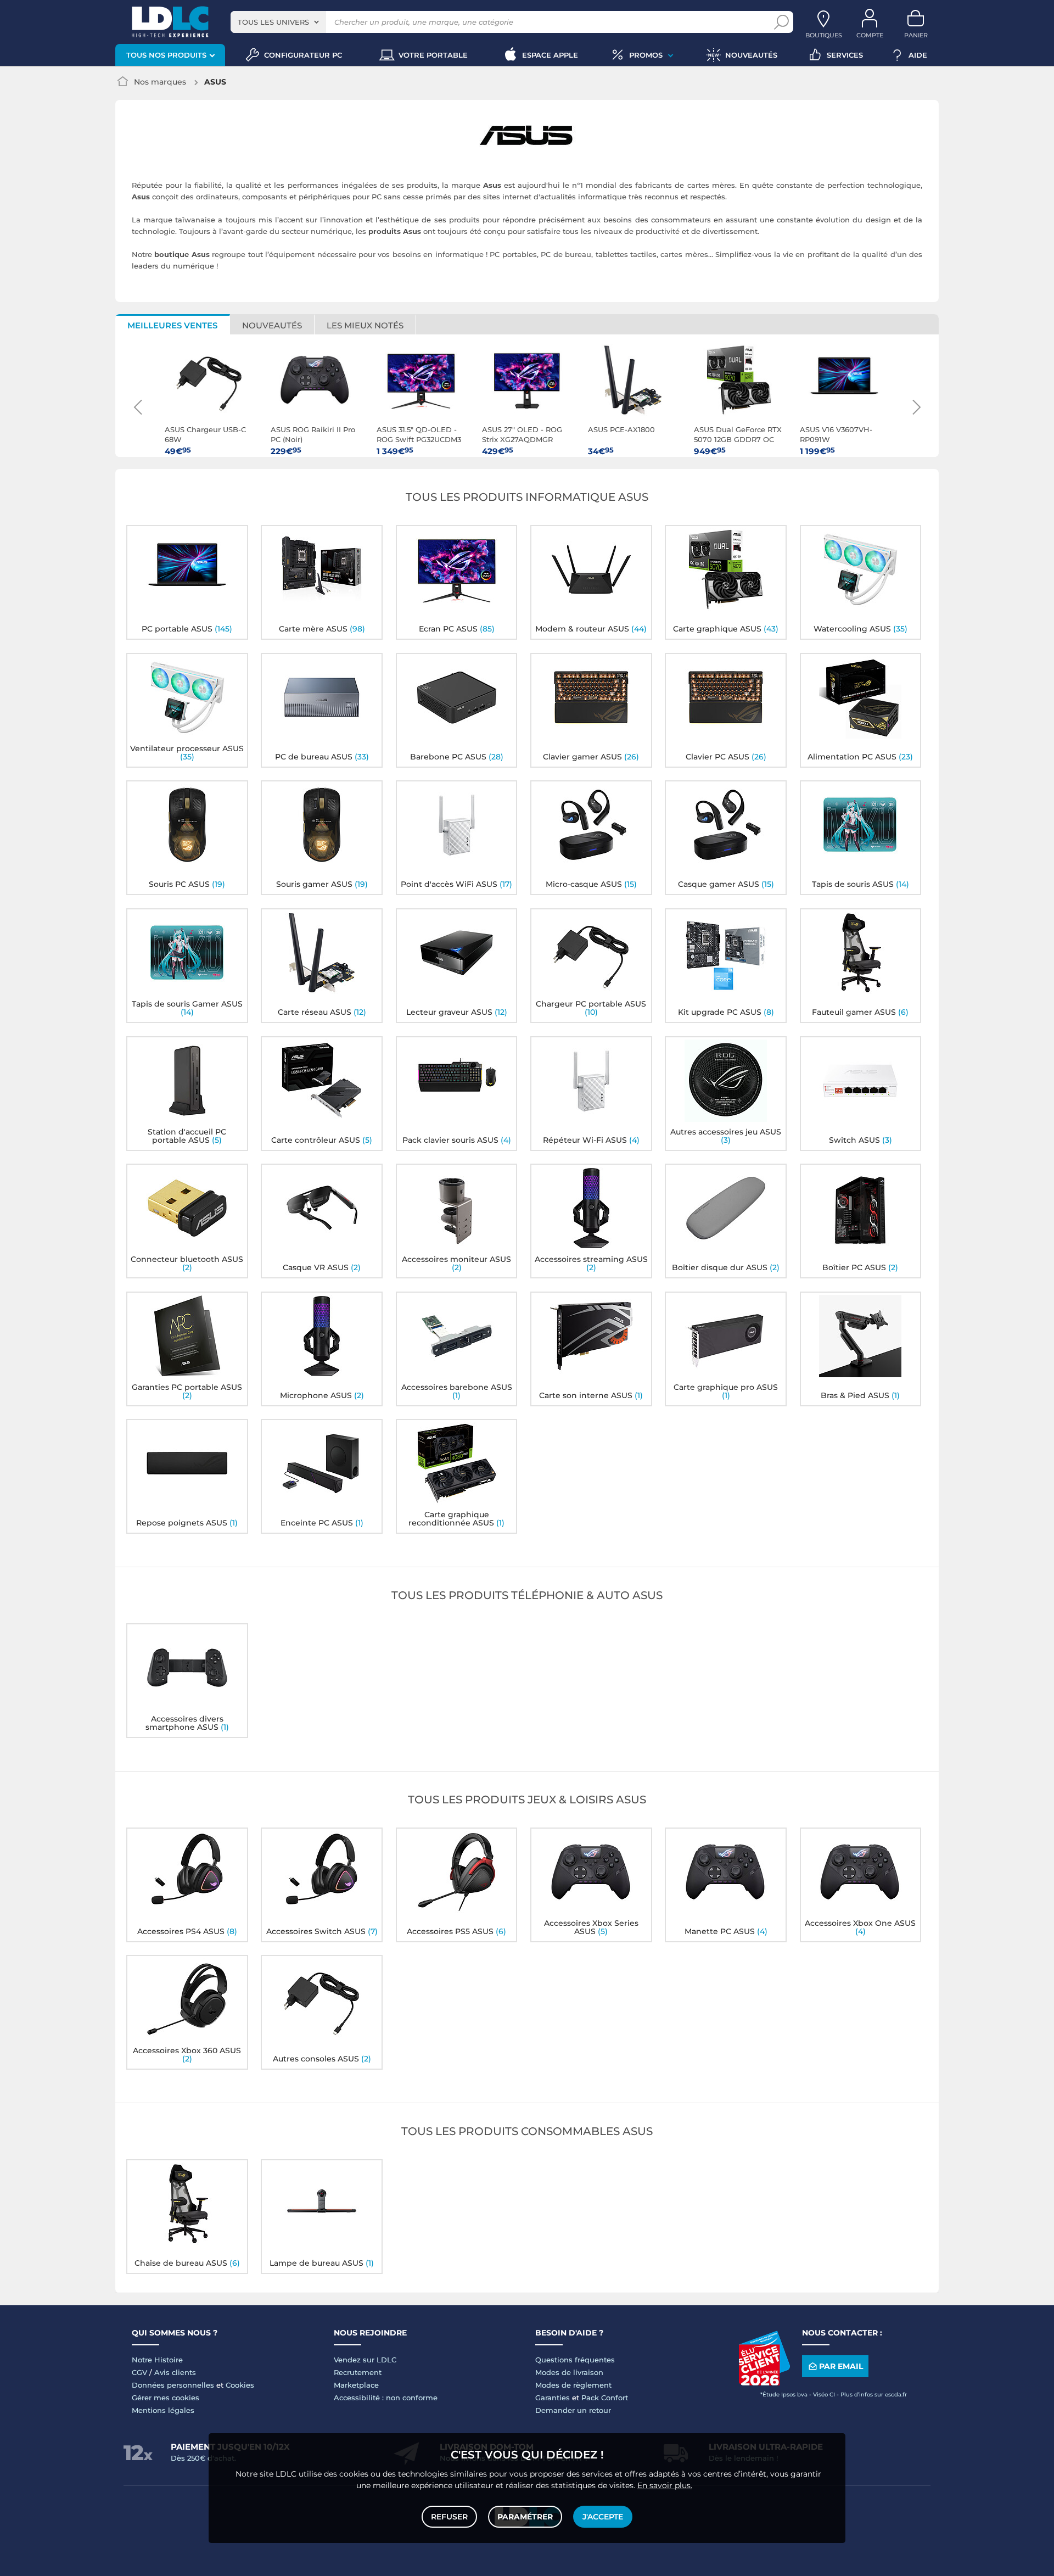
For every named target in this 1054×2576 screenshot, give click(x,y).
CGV (139, 2372)
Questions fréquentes (575, 2360)
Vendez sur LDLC (365, 2360)
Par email (841, 2366)
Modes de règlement (573, 2385)
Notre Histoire (157, 2360)
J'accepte (603, 2517)
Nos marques (160, 82)
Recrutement (358, 2372)
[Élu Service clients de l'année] (764, 2383)
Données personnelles (173, 2385)
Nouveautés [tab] (272, 325)
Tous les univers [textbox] (273, 22)
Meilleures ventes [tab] (172, 325)
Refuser (449, 2517)
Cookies (240, 2385)
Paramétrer (525, 2517)
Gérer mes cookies (166, 2398)
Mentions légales (163, 2410)
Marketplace (356, 2385)
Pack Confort (605, 2398)
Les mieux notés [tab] (365, 325)
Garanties (553, 2398)
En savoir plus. (665, 2485)
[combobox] (278, 22)
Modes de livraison (569, 2372)
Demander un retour (573, 2410)
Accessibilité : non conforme (386, 2398)
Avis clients (175, 2372)
